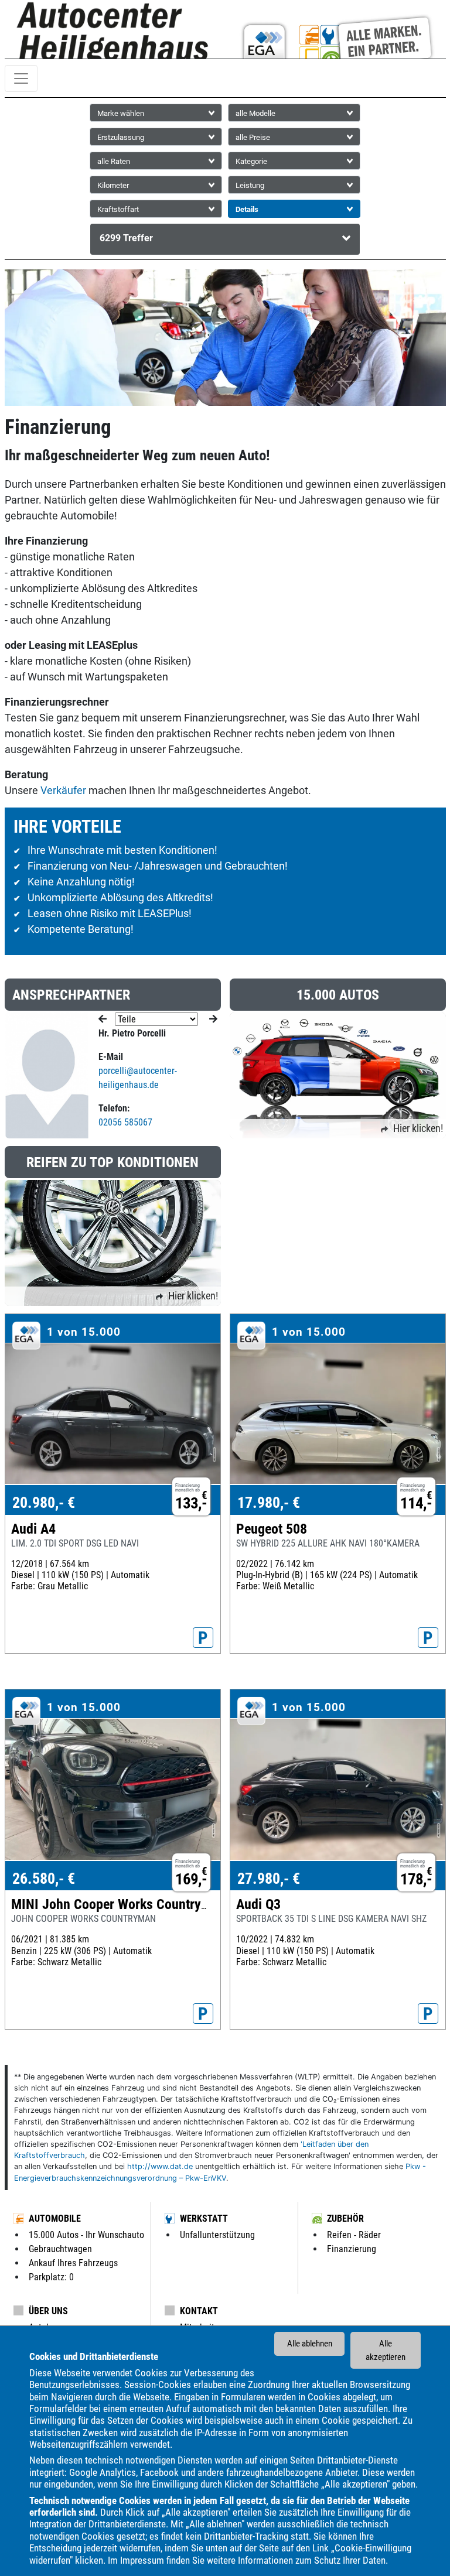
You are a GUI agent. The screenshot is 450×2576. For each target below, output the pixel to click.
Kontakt (199, 2311)
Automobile (55, 2218)
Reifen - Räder (354, 2235)
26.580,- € (44, 1879)
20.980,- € (44, 1503)
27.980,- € (269, 1879)
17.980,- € (269, 1503)
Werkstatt (204, 2218)
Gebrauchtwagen (60, 2249)
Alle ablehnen (310, 2344)
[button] (225, 239)
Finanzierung (352, 2249)
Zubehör (345, 2218)
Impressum (142, 2560)
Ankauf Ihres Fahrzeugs (73, 2263)
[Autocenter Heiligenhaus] (335, 34)
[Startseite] (115, 34)
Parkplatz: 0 (51, 2277)
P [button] (203, 1638)
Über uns (48, 2311)
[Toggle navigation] (21, 78)
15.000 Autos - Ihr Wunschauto (86, 2235)
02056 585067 (125, 1122)
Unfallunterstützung (217, 2235)
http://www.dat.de (160, 2166)
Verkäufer (63, 790)
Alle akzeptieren (386, 2350)
